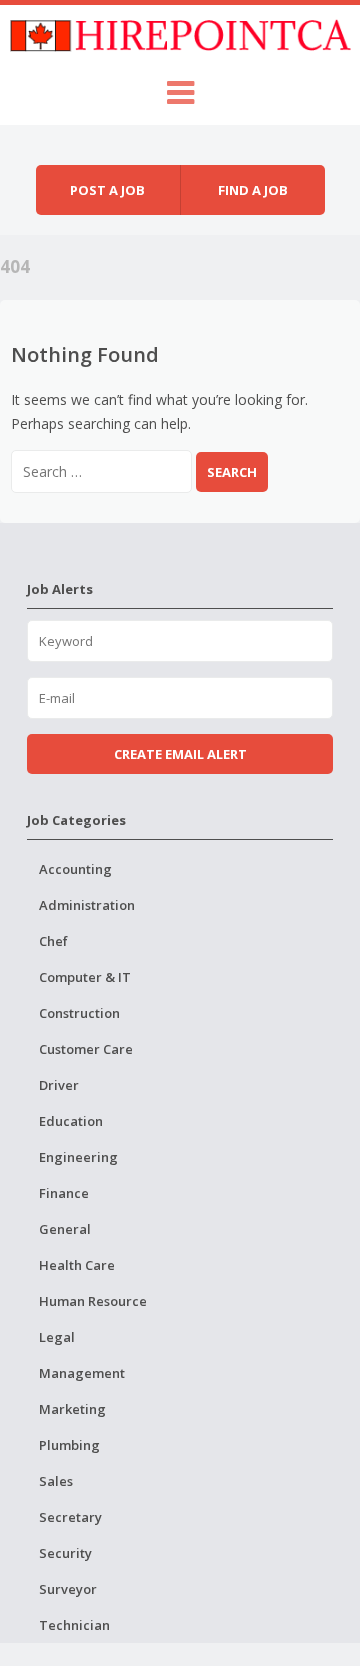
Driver (59, 1085)
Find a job (253, 190)
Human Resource (93, 1301)
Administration (87, 905)
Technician (74, 1625)
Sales (56, 1481)
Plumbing (69, 1445)
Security (65, 1553)
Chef (53, 941)
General (65, 1229)
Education (71, 1121)
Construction (79, 1013)
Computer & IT (85, 977)
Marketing (72, 1409)
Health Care (77, 1265)
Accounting (75, 869)
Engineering (78, 1157)
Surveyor (68, 1589)
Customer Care (86, 1049)
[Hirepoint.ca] (180, 33)
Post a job (107, 190)
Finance (64, 1193)
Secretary (70, 1517)
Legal (57, 1337)
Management (82, 1373)
